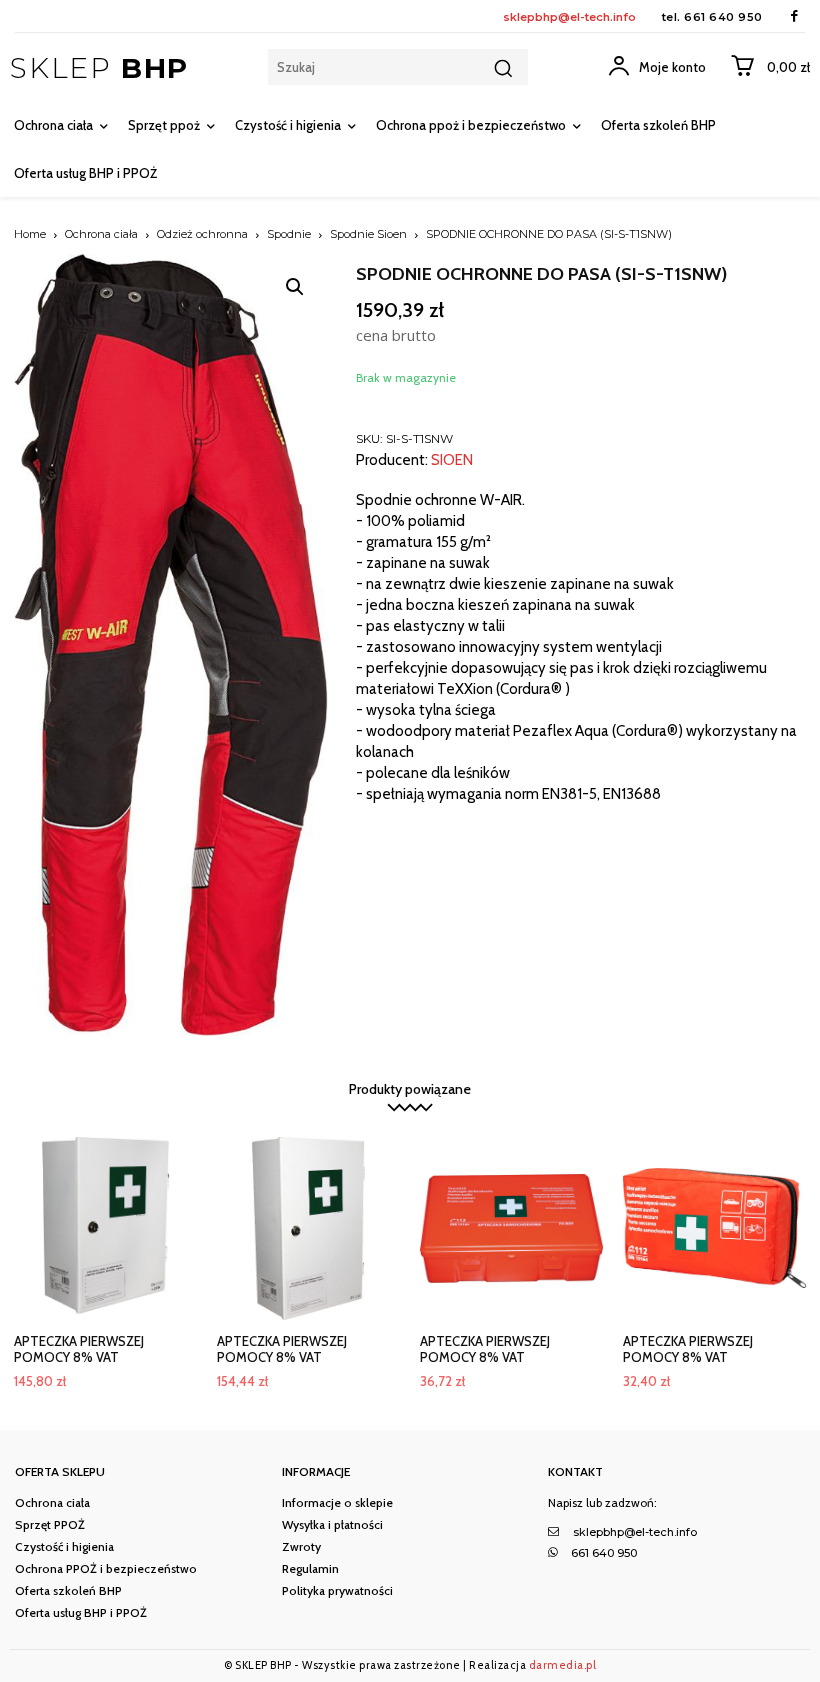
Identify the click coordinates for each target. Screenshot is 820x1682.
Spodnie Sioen (368, 234)
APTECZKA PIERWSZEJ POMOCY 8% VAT (79, 1349)
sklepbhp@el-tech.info (569, 17)
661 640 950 (723, 17)
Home (30, 234)
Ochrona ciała (101, 234)
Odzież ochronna (202, 234)
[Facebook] (794, 16)
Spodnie (289, 234)
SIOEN (452, 460)
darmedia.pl (563, 1665)
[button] (295, 287)
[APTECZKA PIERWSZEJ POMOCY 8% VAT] (105, 1228)
